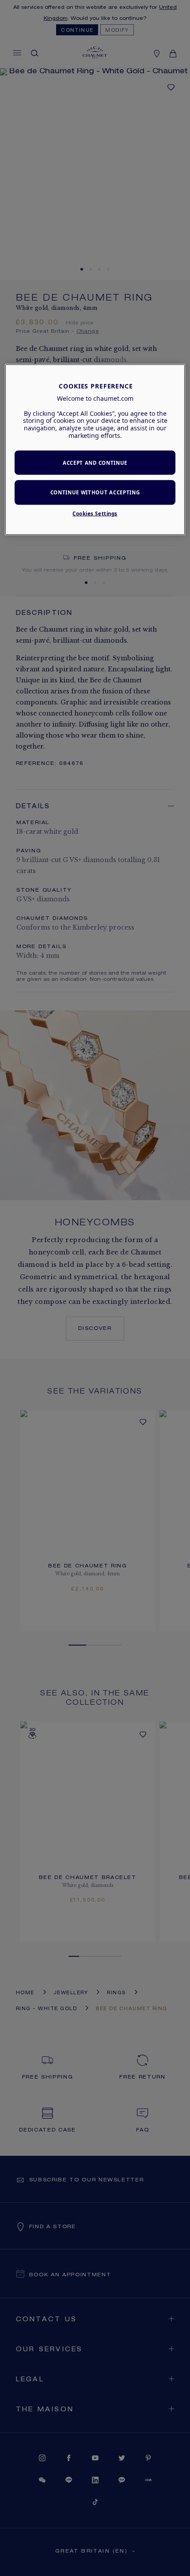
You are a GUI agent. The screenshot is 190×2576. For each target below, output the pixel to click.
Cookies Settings (95, 514)
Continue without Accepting (95, 492)
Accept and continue (95, 462)
